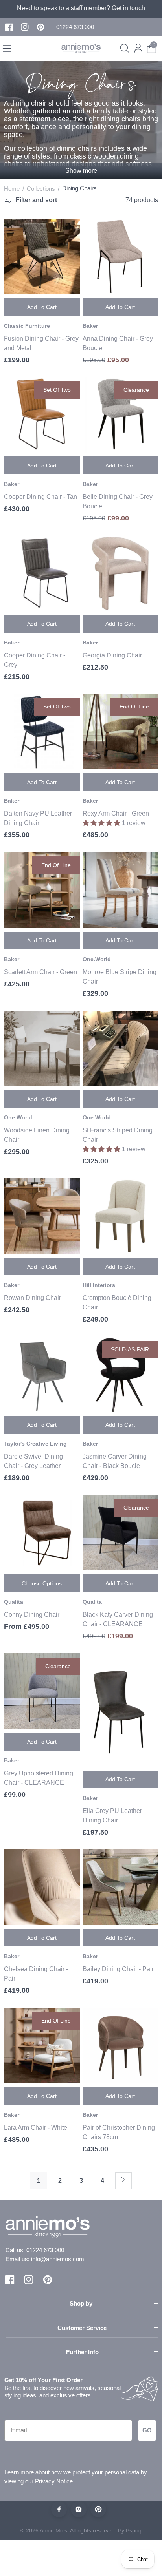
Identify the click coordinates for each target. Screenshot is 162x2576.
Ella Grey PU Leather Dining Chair (112, 1816)
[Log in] (138, 48)
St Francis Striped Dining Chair (118, 1135)
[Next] (123, 2181)
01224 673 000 (45, 2250)
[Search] (125, 48)
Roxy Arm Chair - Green (116, 813)
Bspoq (134, 2530)
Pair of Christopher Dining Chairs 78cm (119, 2132)
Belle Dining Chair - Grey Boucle (118, 501)
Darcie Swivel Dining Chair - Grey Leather (33, 1461)
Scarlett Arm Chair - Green (40, 972)
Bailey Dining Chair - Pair (118, 1969)
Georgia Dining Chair (112, 655)
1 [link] (39, 2181)
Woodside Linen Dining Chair (37, 1135)
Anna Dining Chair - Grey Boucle (118, 343)
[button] (75, 27)
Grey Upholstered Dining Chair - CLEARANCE (39, 1778)
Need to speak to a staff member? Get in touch (81, 8)
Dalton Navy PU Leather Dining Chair (38, 818)
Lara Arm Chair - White (36, 2128)
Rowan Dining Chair (32, 1298)
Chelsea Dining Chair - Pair (36, 1974)
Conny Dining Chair (32, 1615)
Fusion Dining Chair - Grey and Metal (41, 343)
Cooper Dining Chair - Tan (40, 497)
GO (147, 2430)
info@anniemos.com (58, 2259)
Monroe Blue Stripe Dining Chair (120, 977)
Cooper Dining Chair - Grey (35, 660)
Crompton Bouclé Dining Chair (117, 1303)
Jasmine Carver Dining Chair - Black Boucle (115, 1461)
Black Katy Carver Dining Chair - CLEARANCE (118, 1619)
